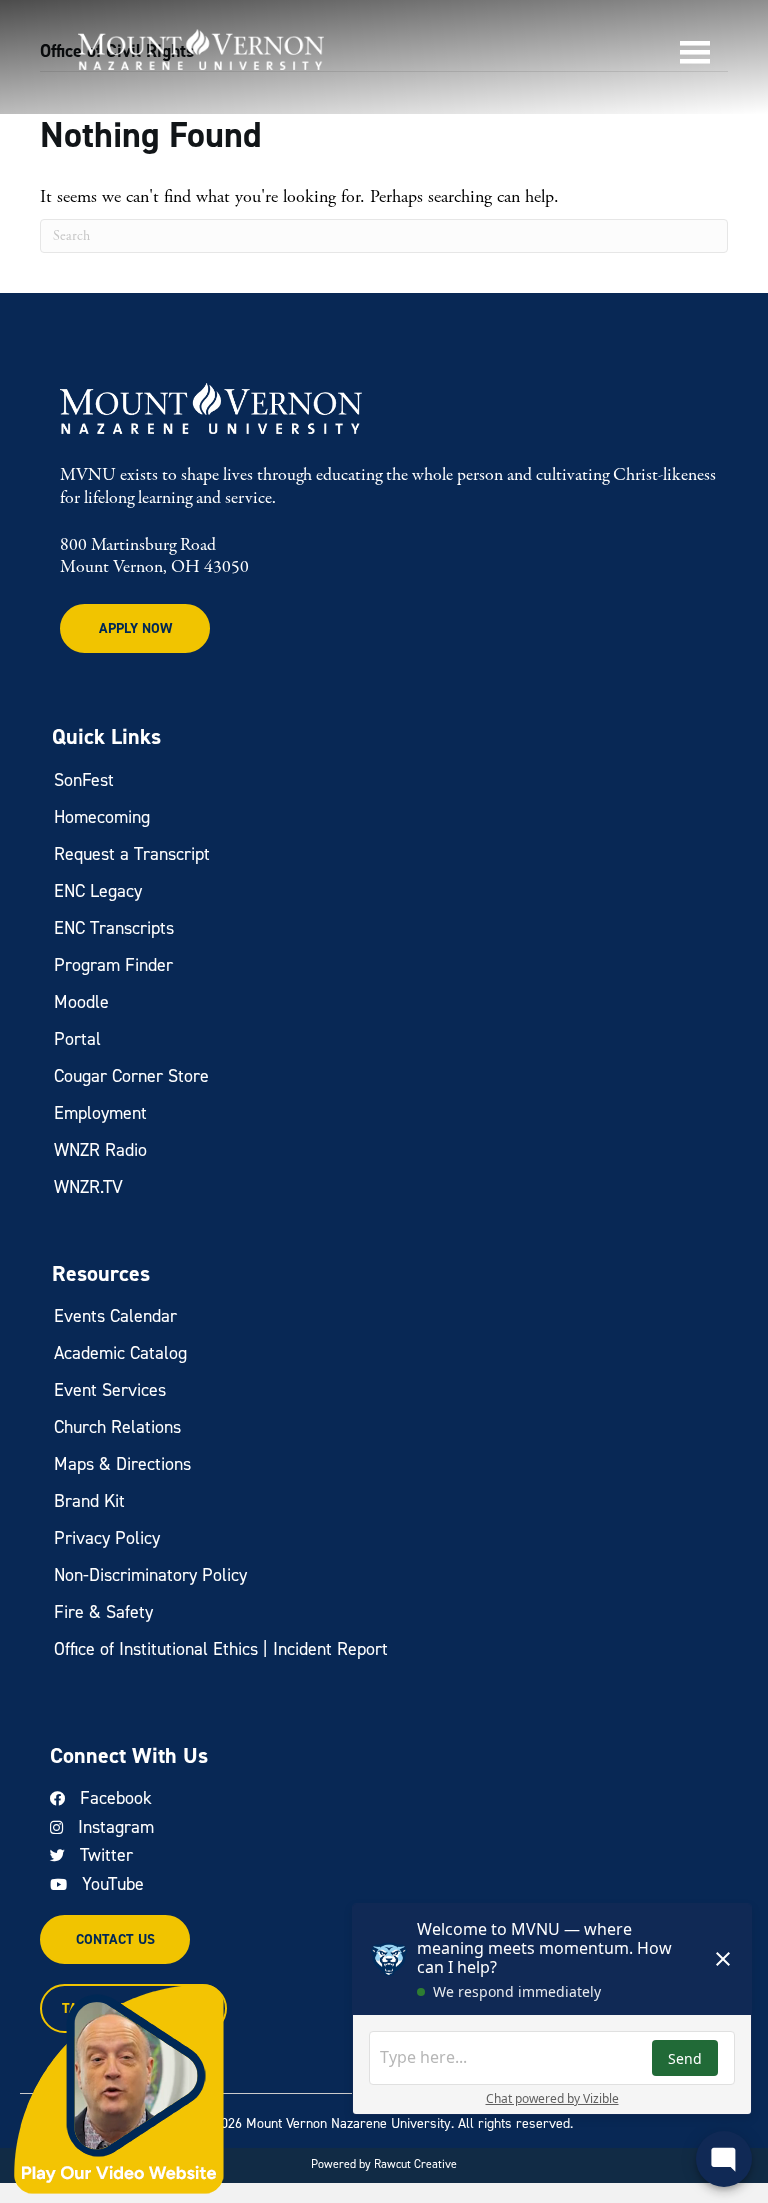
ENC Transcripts (114, 928)
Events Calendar (115, 1316)
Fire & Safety (103, 1612)
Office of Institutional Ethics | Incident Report (221, 1649)
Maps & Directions (122, 1464)
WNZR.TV (88, 1187)
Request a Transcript (132, 854)
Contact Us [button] (115, 1939)
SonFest (84, 780)
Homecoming (102, 817)
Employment (100, 1113)
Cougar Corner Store (131, 1076)
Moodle (81, 1002)
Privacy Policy (107, 1538)
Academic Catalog (120, 1353)
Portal (77, 1039)
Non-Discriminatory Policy (150, 1575)
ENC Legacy (98, 891)
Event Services (110, 1390)
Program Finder (113, 965)
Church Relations (117, 1427)
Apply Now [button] (135, 628)
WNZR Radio (100, 1150)
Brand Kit (89, 1501)
